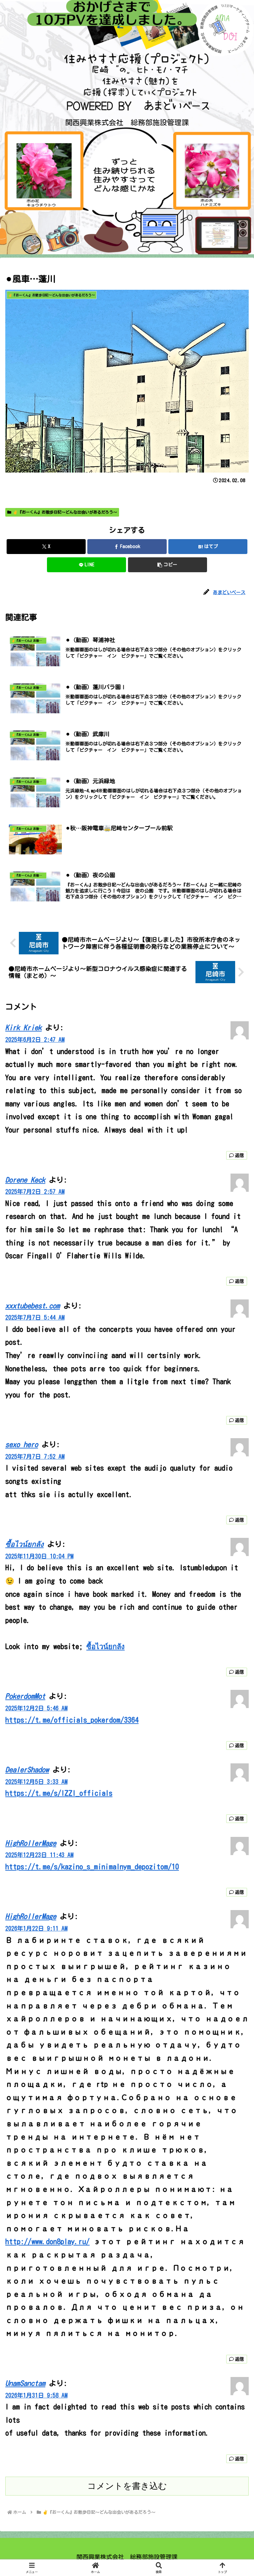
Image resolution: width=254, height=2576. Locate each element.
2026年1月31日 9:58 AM (36, 2395)
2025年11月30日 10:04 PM (39, 1556)
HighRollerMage (31, 1843)
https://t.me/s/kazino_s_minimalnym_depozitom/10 (92, 1867)
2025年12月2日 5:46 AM (36, 1708)
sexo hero (22, 1444)
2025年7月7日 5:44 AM (35, 1317)
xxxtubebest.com (33, 1306)
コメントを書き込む (127, 2486)
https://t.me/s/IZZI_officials (59, 1793)
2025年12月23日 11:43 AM (39, 1855)
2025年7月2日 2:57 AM (35, 1192)
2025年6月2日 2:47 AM (35, 1040)
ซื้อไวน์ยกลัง (24, 1544)
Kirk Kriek (23, 1028)
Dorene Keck (25, 1180)
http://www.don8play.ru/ (47, 2242)
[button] (168, 565)
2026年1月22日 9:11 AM (36, 1928)
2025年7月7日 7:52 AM (35, 1457)
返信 (239, 1155)
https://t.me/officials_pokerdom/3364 (72, 1720)
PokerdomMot (25, 1696)
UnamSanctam (25, 2383)
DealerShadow (27, 1770)
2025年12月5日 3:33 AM (36, 1782)
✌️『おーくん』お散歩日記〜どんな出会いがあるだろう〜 (65, 512)
